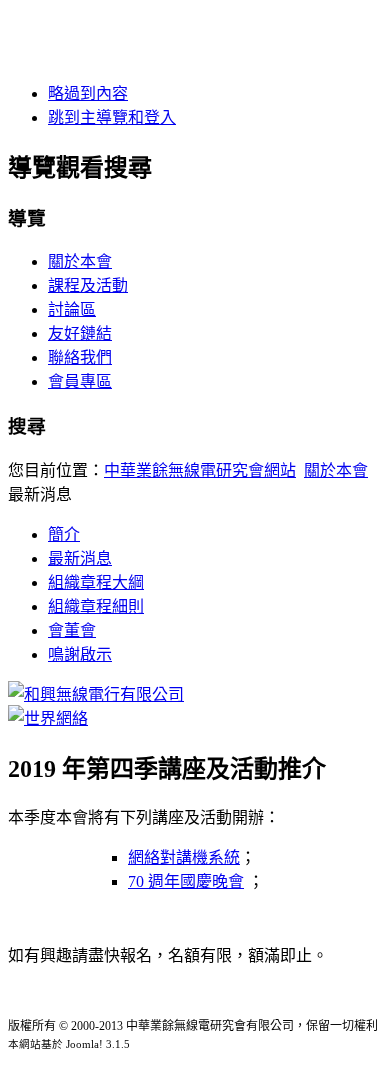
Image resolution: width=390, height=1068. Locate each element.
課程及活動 (88, 285)
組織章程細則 (96, 606)
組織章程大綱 (96, 582)
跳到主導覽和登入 (112, 117)
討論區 (72, 309)
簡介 (64, 534)
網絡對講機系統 (184, 857)
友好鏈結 (80, 333)
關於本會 (80, 261)
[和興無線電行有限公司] (96, 694)
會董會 (72, 630)
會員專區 (80, 381)
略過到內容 (88, 93)
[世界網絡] (48, 718)
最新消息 (80, 558)
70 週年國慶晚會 (186, 881)
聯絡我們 (80, 357)
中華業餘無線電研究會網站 (200, 470)
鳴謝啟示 (80, 654)
